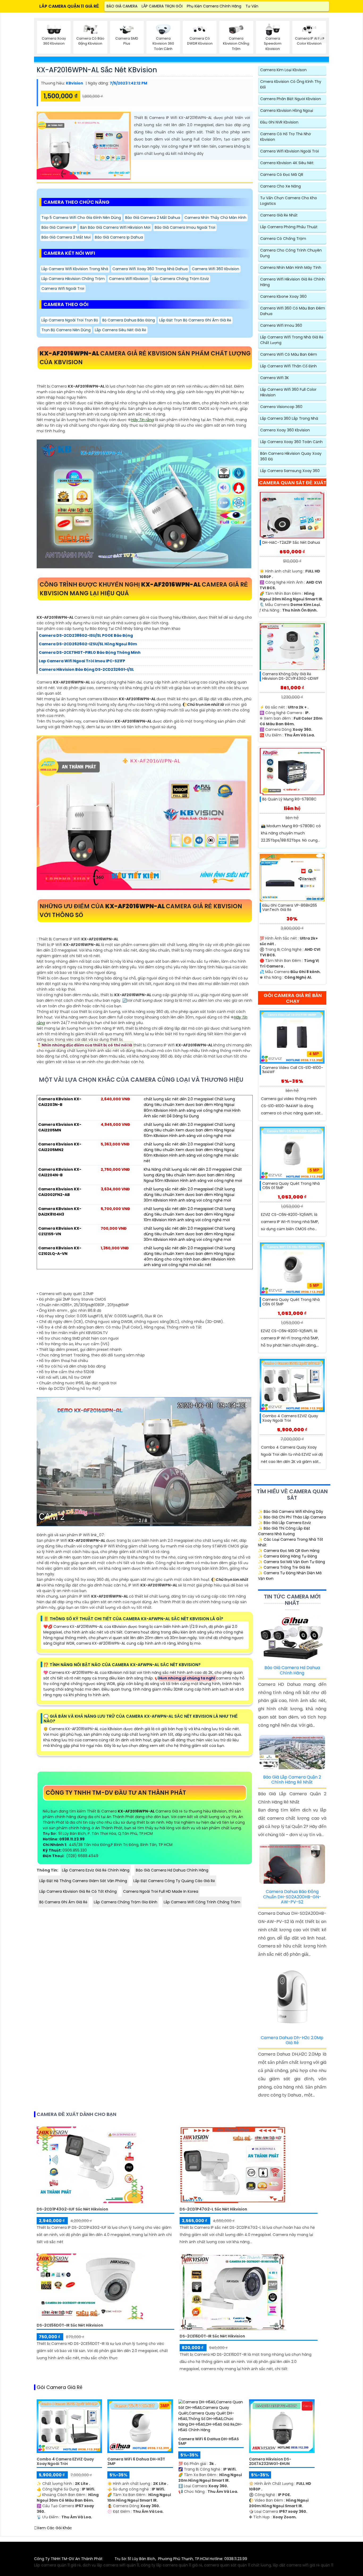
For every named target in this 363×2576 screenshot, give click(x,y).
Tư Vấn (252, 6)
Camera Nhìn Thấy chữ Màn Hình (215, 218)
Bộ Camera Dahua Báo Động (129, 320)
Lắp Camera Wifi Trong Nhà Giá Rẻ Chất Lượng (292, 340)
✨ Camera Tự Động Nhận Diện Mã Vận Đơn (290, 1576)
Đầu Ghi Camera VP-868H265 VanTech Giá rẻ (290, 908)
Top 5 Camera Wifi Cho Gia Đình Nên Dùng (81, 218)
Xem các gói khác (54, 2528)
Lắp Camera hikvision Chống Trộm (73, 279)
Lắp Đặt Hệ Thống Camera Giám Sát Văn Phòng (83, 1881)
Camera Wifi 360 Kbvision (216, 269)
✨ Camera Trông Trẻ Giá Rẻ (284, 1567)
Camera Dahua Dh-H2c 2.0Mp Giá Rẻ (292, 2040)
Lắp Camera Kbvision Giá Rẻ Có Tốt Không (78, 1891)
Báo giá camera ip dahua (119, 237)
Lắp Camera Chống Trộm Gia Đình (126, 1902)
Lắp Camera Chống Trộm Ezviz (181, 279)
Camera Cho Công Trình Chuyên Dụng (291, 253)
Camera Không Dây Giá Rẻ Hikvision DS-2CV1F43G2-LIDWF (290, 676)
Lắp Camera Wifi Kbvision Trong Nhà (75, 269)
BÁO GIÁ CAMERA (122, 6)
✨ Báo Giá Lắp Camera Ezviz (284, 1523)
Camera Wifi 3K (275, 378)
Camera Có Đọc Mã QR (282, 175)
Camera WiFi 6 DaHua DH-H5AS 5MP (209, 2441)
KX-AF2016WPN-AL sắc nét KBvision (97, 70)
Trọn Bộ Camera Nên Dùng (66, 330)
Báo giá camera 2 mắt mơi (66, 237)
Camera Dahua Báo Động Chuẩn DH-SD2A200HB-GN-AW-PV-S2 (292, 1897)
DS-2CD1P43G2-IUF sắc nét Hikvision (72, 2209)
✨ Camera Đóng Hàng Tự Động (288, 1556)
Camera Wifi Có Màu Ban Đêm (289, 354)
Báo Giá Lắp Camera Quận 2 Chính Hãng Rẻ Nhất (292, 1780)
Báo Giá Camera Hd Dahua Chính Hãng (172, 1870)
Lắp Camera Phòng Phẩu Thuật (289, 227)
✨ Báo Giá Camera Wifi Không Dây (291, 1512)
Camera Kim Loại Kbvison (283, 70)
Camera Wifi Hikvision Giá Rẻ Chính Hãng (292, 282)
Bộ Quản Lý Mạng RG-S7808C (289, 799)
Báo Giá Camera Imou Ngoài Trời (185, 227)
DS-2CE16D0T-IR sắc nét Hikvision (212, 2336)
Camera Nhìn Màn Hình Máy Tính (291, 268)
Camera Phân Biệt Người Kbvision (291, 99)
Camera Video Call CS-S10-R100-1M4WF (293, 1070)
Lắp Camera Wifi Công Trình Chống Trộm (202, 1902)
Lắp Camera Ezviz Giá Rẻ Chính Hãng (96, 1870)
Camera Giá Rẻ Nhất (279, 215)
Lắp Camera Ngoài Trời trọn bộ (70, 320)
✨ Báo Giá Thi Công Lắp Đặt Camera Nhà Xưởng (284, 1531)
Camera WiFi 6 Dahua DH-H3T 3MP (136, 2462)
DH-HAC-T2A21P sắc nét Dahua (291, 543)
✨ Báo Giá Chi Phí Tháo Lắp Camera (292, 1517)
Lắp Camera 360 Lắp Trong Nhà (289, 418)
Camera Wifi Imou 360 (281, 325)
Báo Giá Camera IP (59, 227)
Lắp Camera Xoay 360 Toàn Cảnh (291, 442)
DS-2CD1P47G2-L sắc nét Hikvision (213, 2209)
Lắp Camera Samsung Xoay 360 (290, 471)
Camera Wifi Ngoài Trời (63, 288)
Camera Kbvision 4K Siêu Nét (287, 163)
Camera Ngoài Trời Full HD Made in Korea (161, 1891)
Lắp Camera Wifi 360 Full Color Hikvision (288, 392)
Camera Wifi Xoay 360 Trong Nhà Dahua (150, 269)
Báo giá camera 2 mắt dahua (153, 218)
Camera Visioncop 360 (281, 407)
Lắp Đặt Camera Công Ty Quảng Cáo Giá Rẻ (174, 1881)
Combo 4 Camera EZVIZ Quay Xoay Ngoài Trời (290, 1418)
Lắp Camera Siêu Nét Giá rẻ (121, 330)
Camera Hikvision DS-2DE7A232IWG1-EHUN (270, 2462)
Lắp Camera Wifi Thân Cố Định (288, 366)
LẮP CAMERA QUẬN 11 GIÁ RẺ (69, 6)
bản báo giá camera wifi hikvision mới (115, 227)
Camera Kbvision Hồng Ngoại (287, 111)
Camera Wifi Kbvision (129, 279)
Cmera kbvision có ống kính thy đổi (291, 84)
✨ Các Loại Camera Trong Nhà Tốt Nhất (291, 1542)
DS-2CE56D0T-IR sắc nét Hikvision (70, 2325)
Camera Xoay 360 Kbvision (285, 430)
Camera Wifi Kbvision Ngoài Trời (290, 151)
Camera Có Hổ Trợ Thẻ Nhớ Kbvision (286, 137)
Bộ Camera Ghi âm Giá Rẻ (63, 1902)
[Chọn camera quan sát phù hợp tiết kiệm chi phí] (324, 38)
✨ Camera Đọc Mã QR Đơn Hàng (289, 1551)
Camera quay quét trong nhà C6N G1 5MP (291, 1186)
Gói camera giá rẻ (60, 2387)
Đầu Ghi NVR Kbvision (279, 122)
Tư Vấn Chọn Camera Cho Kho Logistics (289, 201)
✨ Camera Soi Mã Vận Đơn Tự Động (292, 1562)
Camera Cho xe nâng (280, 186)
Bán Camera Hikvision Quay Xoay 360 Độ (291, 456)
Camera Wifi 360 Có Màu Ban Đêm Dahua (293, 311)
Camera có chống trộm (283, 239)
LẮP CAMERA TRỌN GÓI (162, 6)
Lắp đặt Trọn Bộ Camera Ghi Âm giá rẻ (195, 320)
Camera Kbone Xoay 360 (283, 296)
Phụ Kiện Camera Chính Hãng (214, 6)
